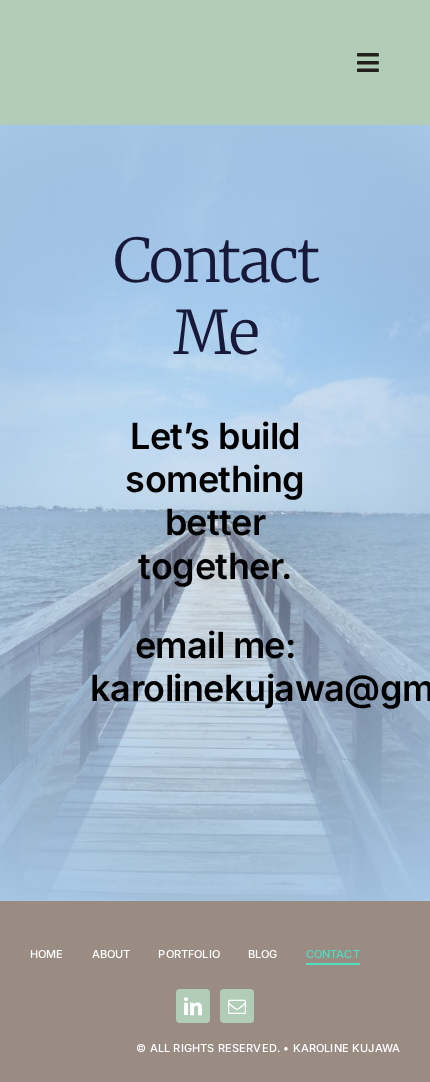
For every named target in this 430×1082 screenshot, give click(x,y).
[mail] (237, 1006)
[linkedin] (193, 1006)
